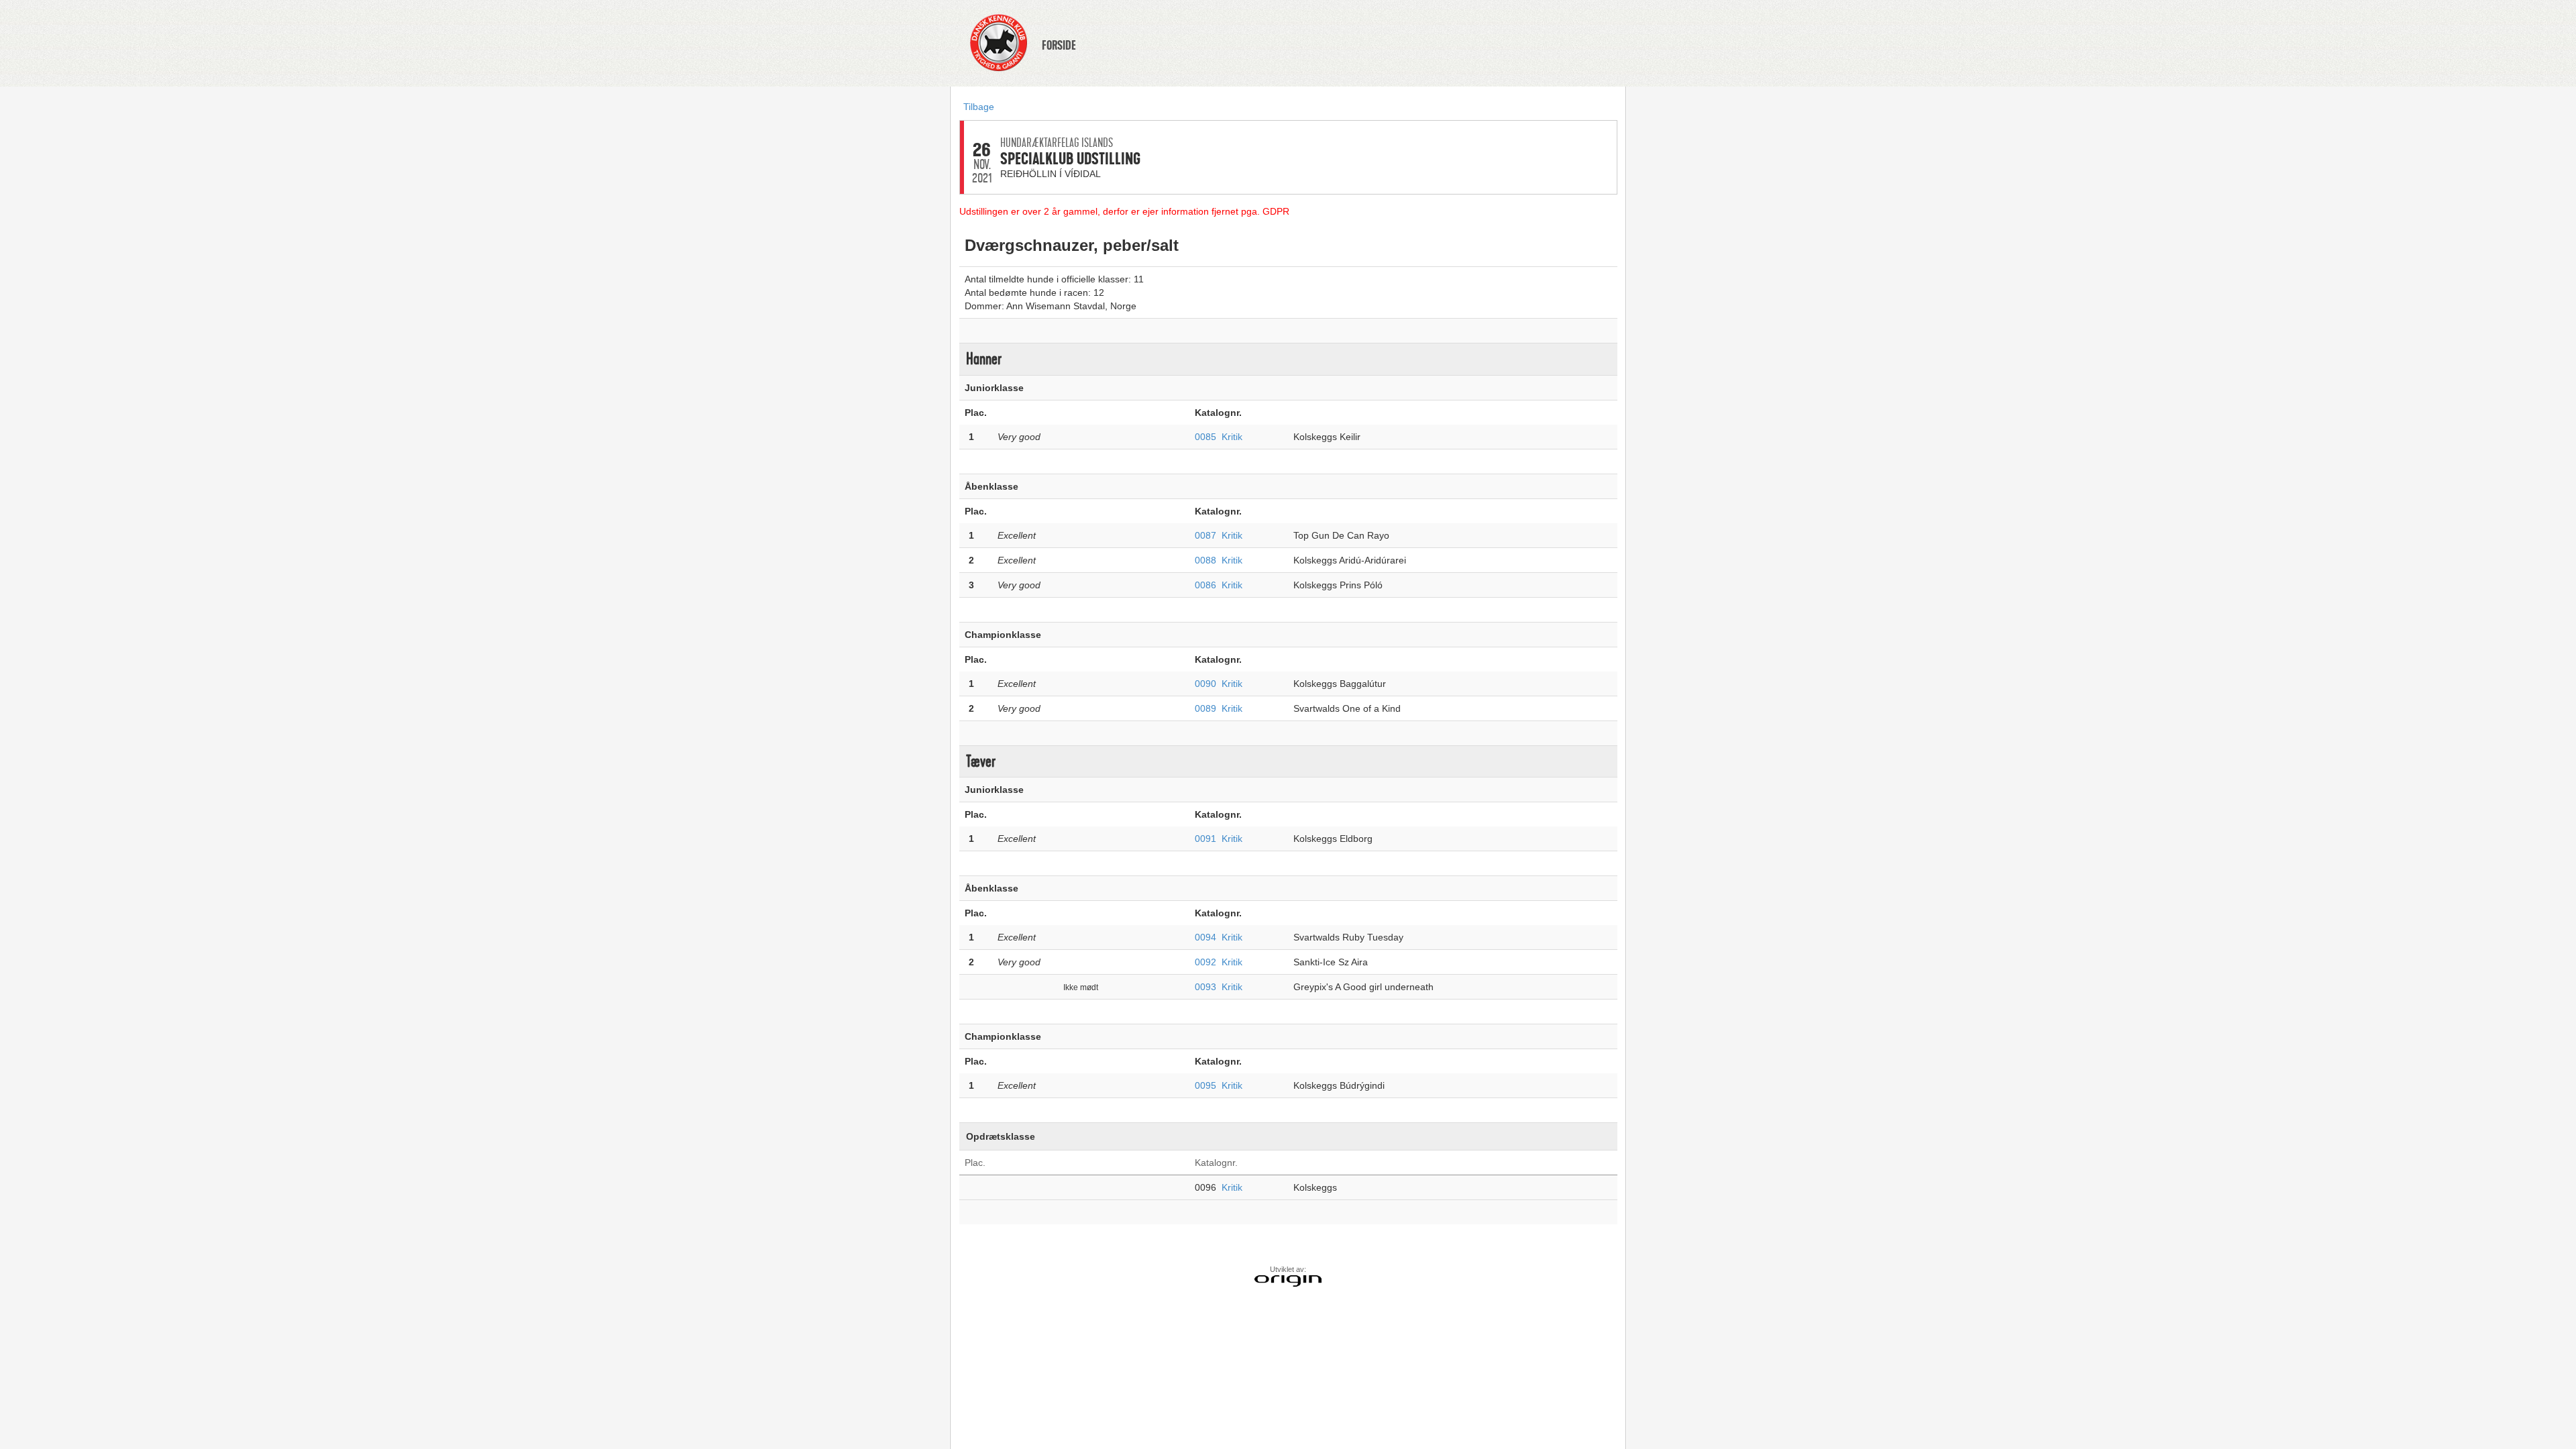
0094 (1205, 937)
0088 (1205, 560)
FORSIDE (1059, 46)
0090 (1205, 684)
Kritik (1232, 437)
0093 (1205, 987)
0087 (1205, 535)
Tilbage (979, 107)
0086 (1205, 585)
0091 (1205, 839)
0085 (1205, 437)
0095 (1205, 1085)
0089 (1205, 708)
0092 (1205, 962)
